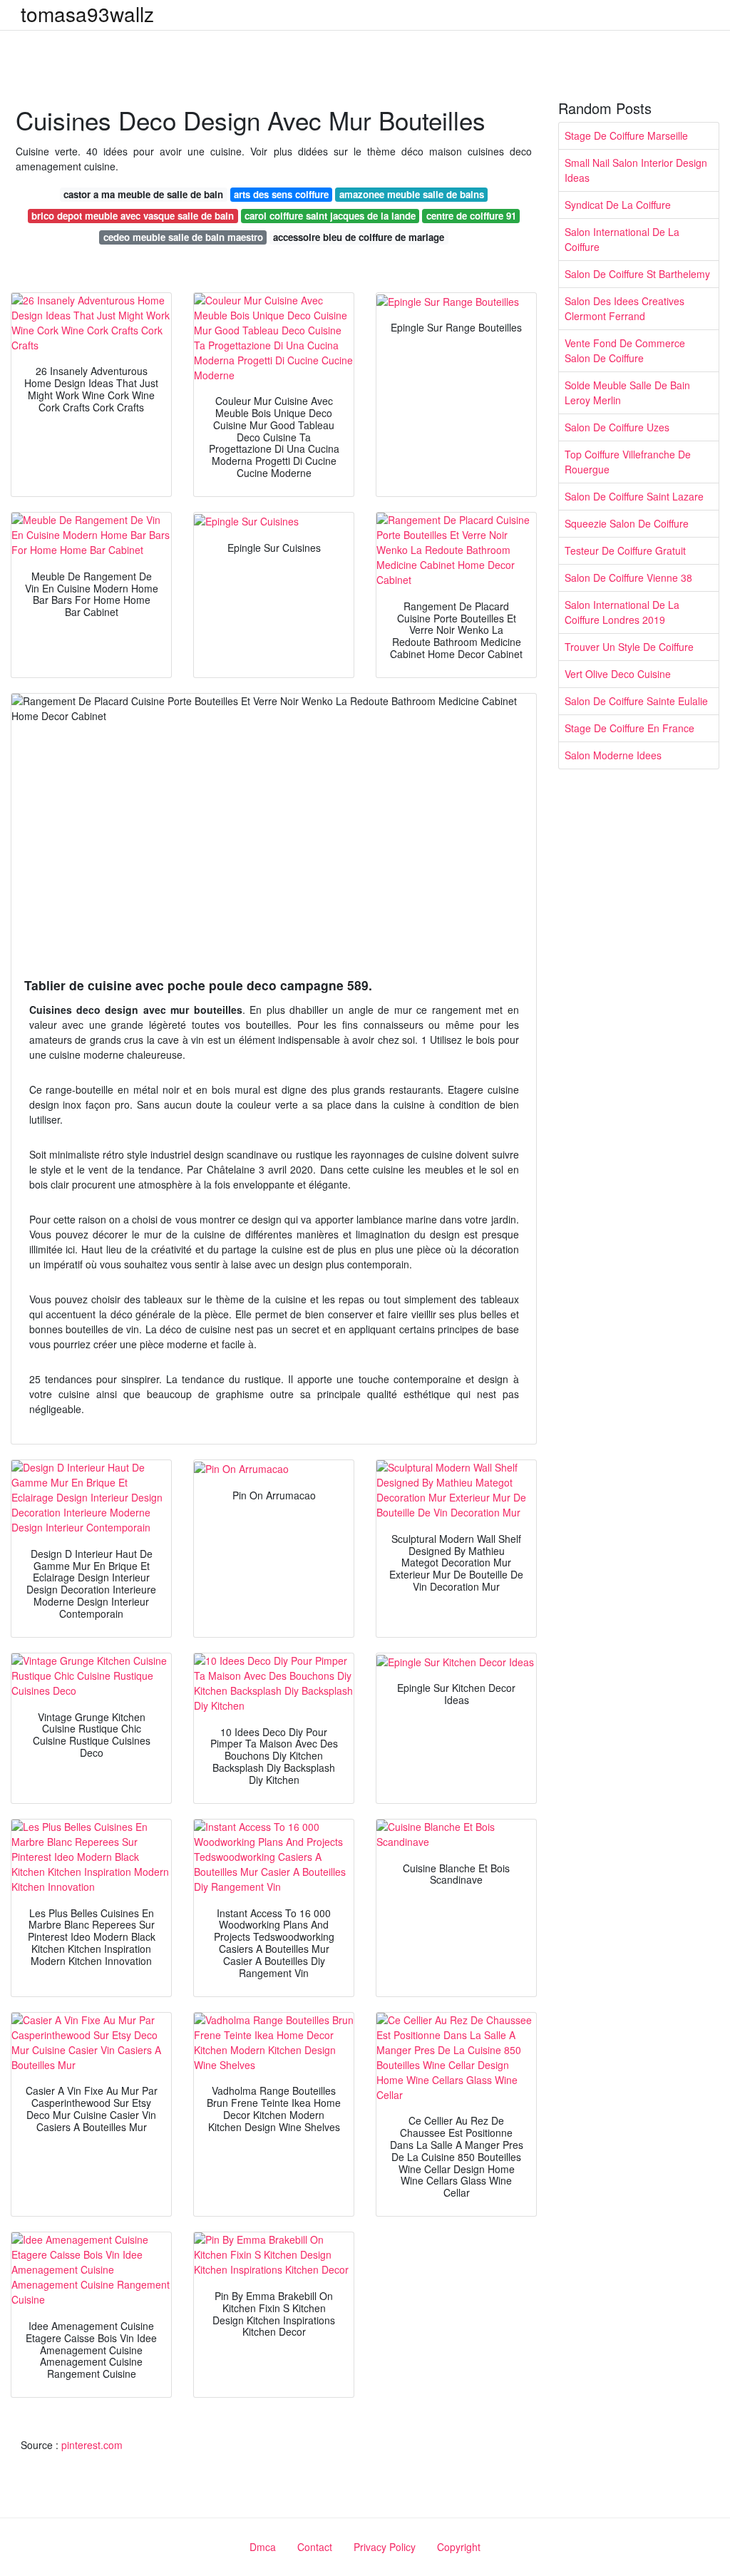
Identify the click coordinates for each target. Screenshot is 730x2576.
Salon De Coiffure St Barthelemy (637, 274)
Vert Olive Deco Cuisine (618, 674)
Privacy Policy (385, 2547)
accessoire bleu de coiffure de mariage (359, 237)
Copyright (459, 2547)
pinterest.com (92, 2445)
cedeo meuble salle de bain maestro (183, 237)
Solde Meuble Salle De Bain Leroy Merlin (627, 392)
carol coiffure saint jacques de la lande (330, 216)
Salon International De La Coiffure (622, 239)
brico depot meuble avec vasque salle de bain (133, 216)
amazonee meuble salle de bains (412, 194)
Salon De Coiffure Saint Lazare (634, 496)
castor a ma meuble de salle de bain (143, 194)
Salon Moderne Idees (613, 755)
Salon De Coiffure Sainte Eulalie (636, 701)
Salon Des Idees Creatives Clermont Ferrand (624, 308)
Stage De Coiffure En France (629, 728)
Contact (315, 2547)
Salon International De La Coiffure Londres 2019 (622, 612)
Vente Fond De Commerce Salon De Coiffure (625, 350)
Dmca (263, 2547)
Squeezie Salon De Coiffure (627, 523)
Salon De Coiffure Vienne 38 (628, 578)
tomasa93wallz (87, 14)
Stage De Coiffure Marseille (626, 135)
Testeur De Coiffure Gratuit (625, 550)
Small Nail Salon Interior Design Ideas (636, 170)
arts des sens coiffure (281, 194)
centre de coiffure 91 (471, 216)
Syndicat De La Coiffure (618, 205)
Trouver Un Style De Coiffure (629, 647)
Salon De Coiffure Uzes (617, 427)
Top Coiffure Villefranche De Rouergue (628, 462)
